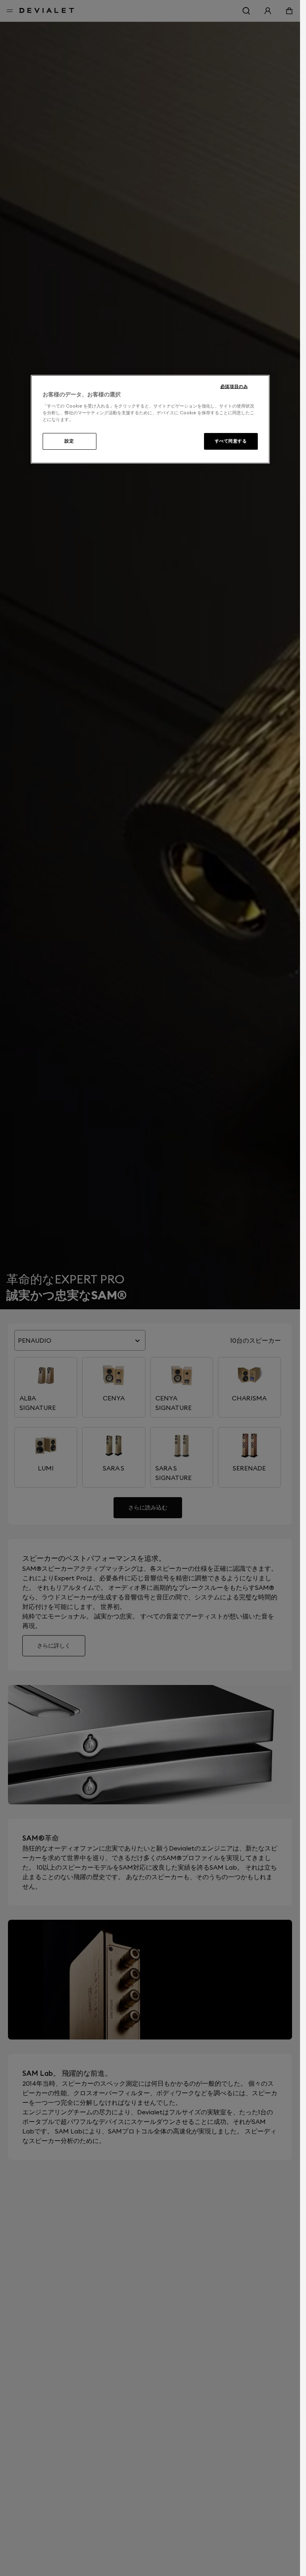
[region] (150, 419)
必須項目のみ (234, 386)
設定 (69, 441)
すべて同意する (231, 441)
